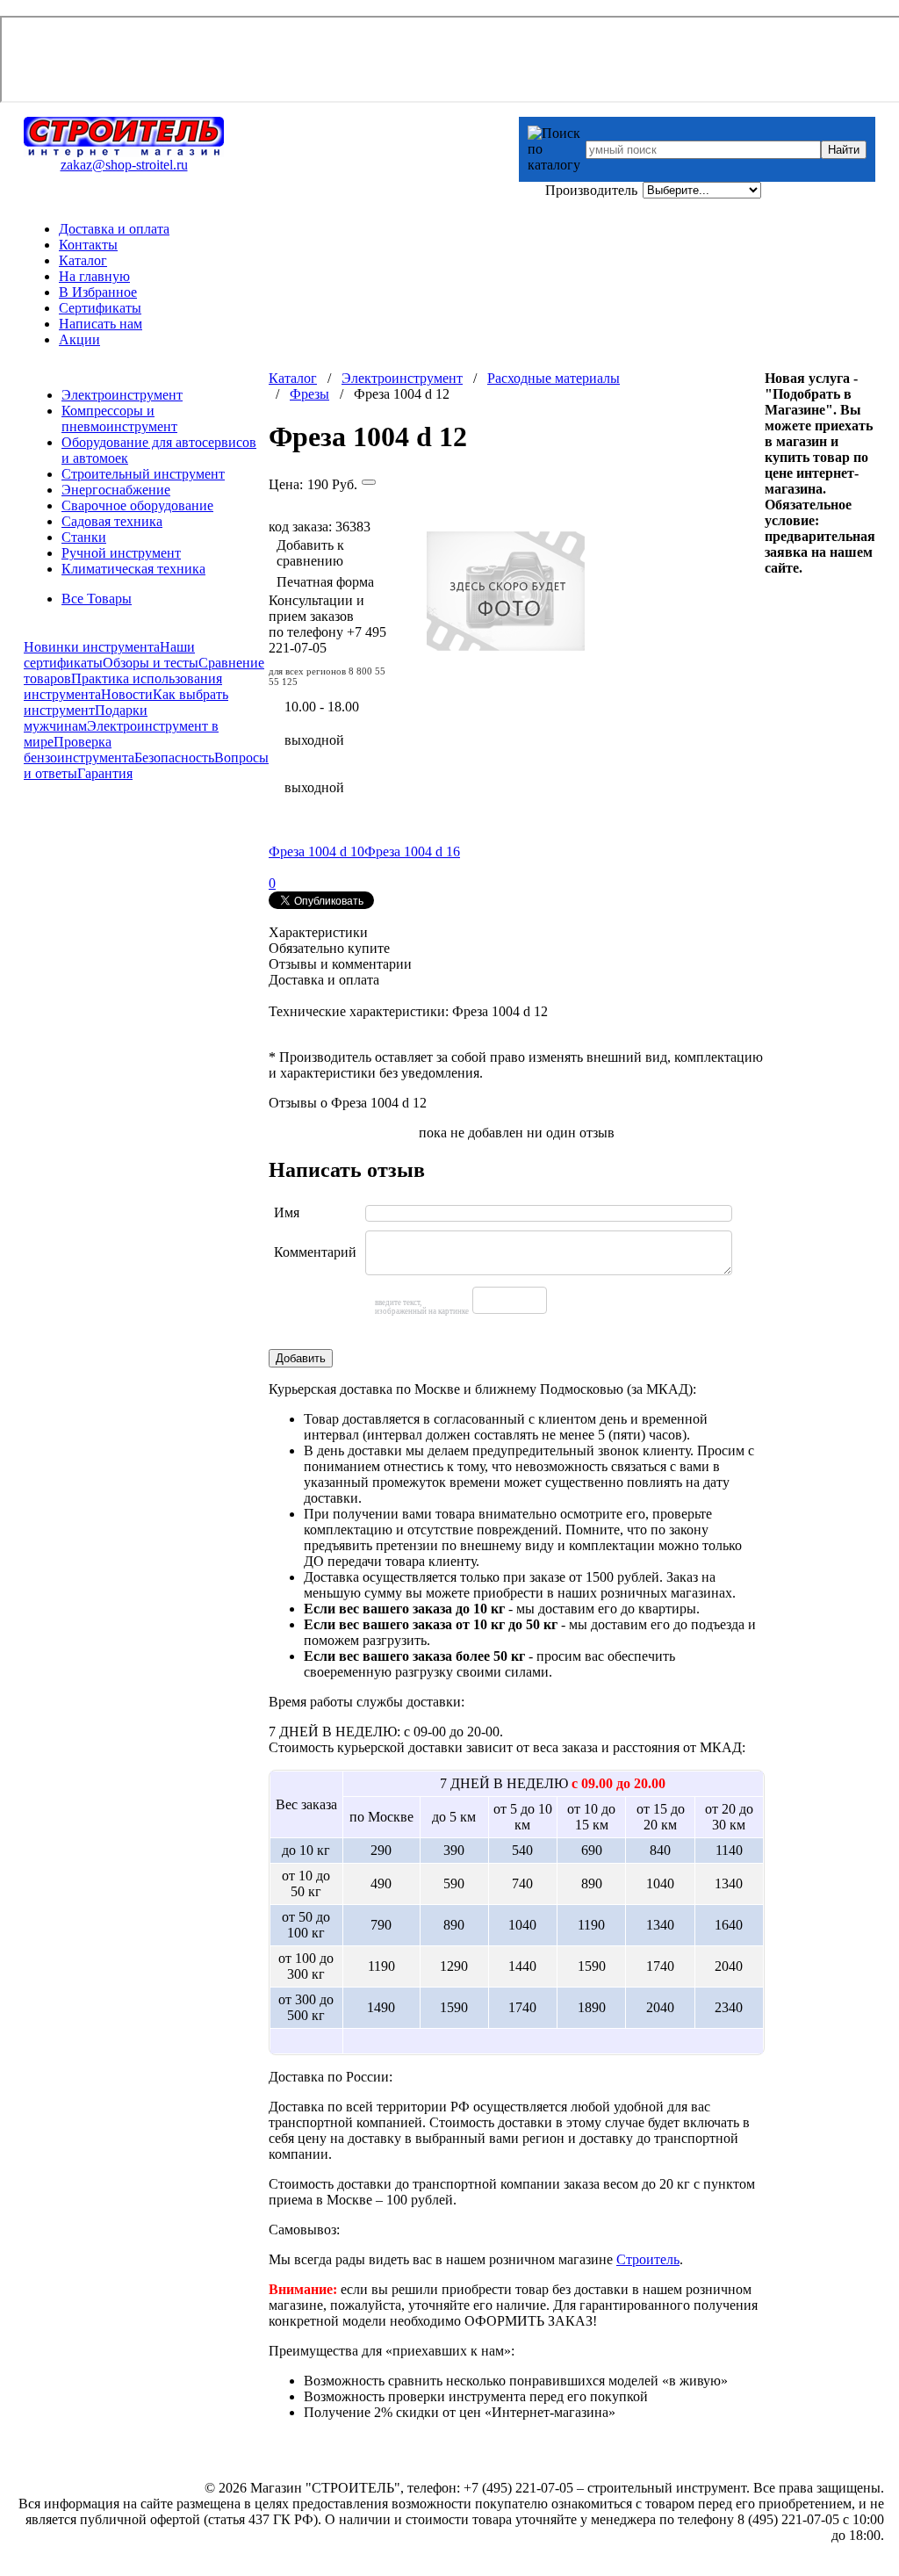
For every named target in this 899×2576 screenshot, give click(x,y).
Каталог (83, 260)
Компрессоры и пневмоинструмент (119, 419)
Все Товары (97, 599)
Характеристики (318, 932)
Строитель (648, 2259)
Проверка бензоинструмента (79, 750)
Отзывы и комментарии (340, 964)
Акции (79, 339)
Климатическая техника (133, 569)
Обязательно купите (329, 948)
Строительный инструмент (143, 474)
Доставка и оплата (114, 229)
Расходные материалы (554, 378)
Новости (127, 694)
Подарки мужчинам (86, 718)
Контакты (88, 245)
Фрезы (309, 394)
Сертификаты (100, 308)
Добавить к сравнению (310, 553)
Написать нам (101, 324)
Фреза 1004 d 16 (412, 851)
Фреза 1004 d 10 (316, 851)
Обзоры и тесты (151, 663)
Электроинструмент (122, 395)
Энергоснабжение (116, 490)
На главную (94, 276)
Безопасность (174, 758)
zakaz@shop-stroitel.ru (124, 165)
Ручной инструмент (121, 553)
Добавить (301, 1358)
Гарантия (105, 773)
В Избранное (98, 292)
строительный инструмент (667, 2488)
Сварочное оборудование (137, 505)
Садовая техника (112, 521)
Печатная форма (325, 582)
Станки (84, 537)
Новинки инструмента (92, 647)
